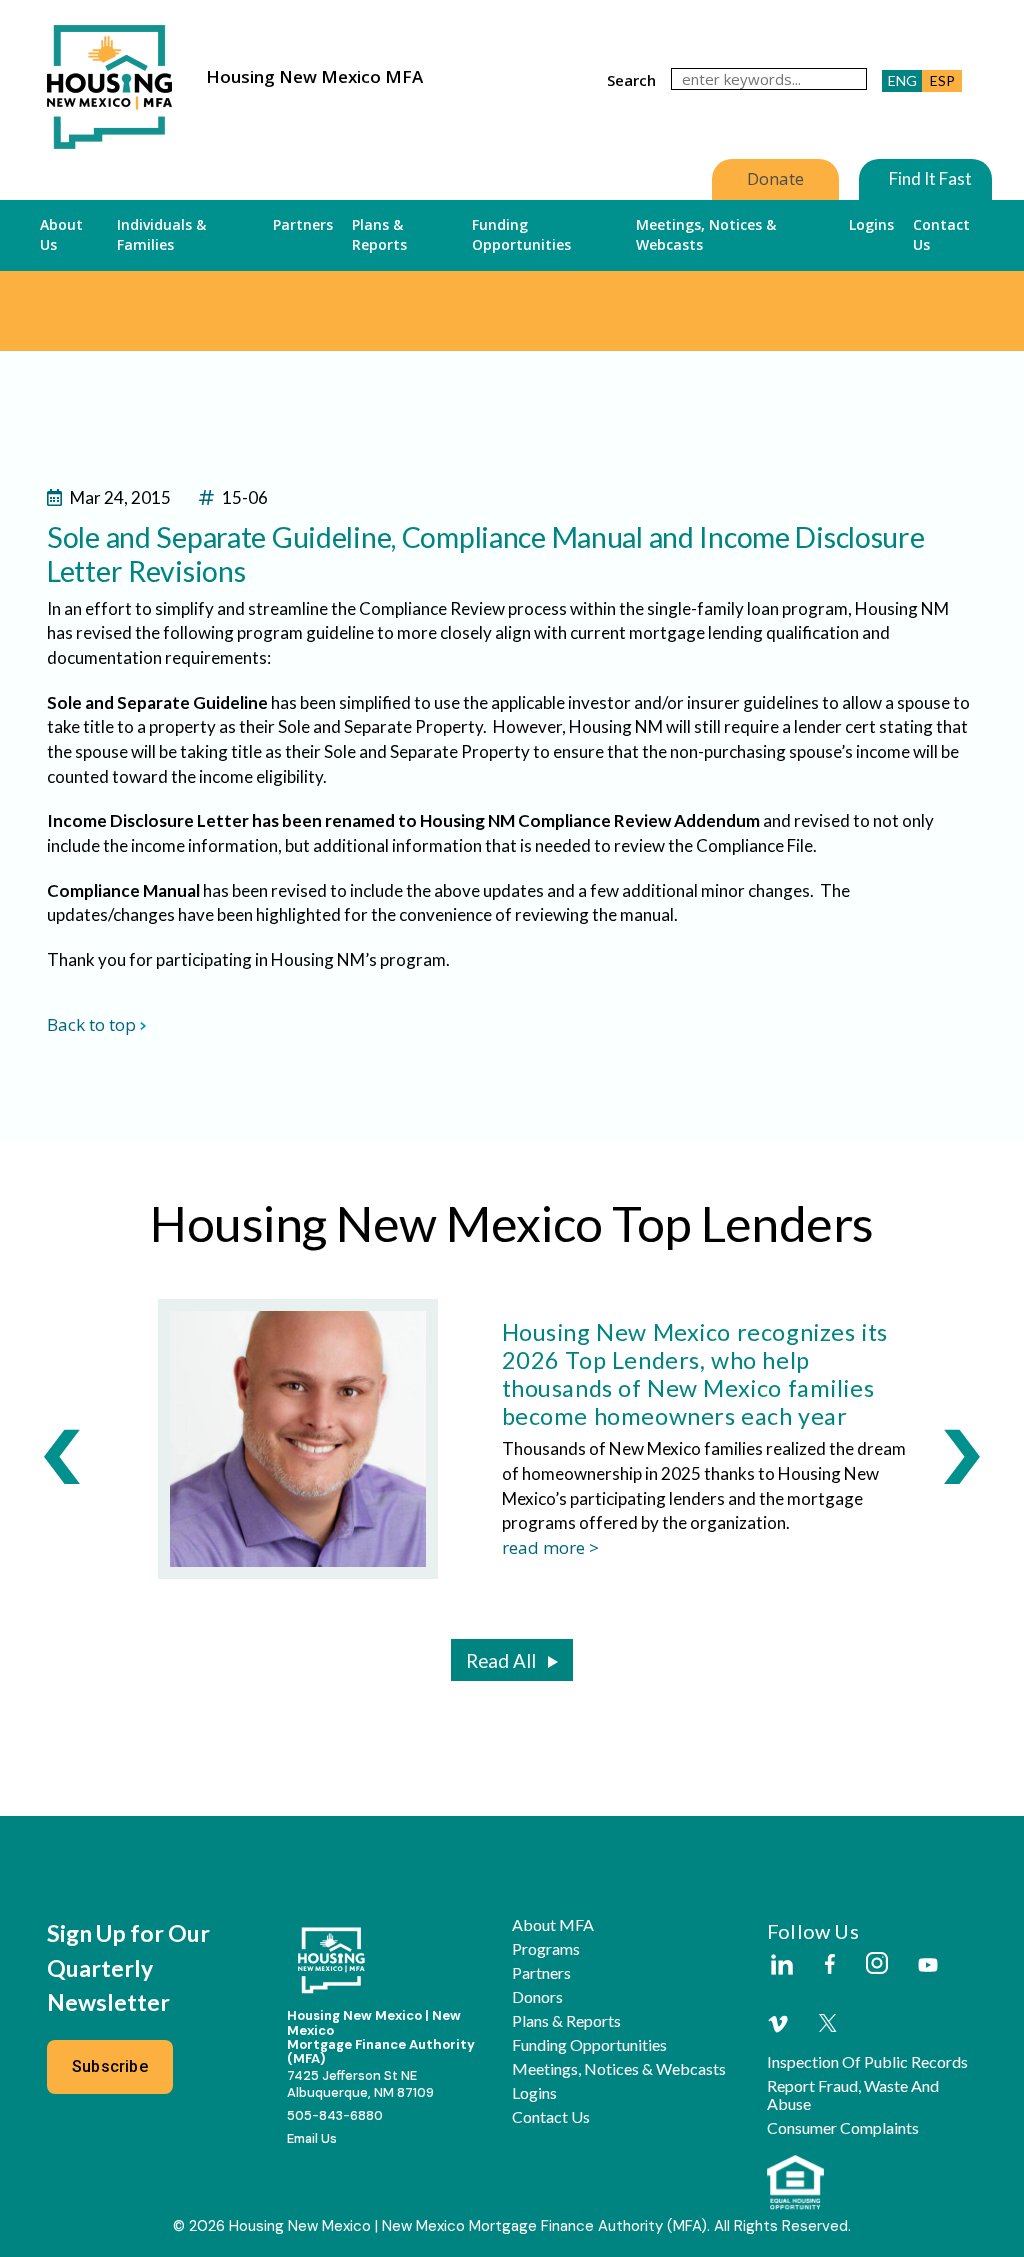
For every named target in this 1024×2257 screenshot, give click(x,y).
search (631, 80)
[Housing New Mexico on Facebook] (830, 1965)
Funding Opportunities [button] (521, 234)
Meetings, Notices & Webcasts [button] (706, 234)
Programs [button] (546, 1949)
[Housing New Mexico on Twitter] (828, 2024)
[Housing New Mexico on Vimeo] (778, 2024)
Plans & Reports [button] (379, 234)
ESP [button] (942, 80)
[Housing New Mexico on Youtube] (928, 1966)
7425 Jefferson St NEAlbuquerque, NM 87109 (360, 2084)
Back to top (91, 1024)
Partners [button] (303, 224)
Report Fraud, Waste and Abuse (853, 2095)
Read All (501, 1661)
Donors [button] (537, 1997)
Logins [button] (871, 224)
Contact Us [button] (941, 234)
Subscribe (110, 2066)
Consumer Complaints (843, 2128)
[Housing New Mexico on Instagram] (876, 1964)
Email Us (312, 2138)
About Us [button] (61, 234)
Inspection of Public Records (867, 2062)
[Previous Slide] (62, 1456)
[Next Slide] (962, 1456)
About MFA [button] (553, 1925)
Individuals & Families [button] (161, 234)
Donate (775, 178)
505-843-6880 (335, 2115)
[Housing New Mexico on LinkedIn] (781, 1966)
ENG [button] (902, 80)
